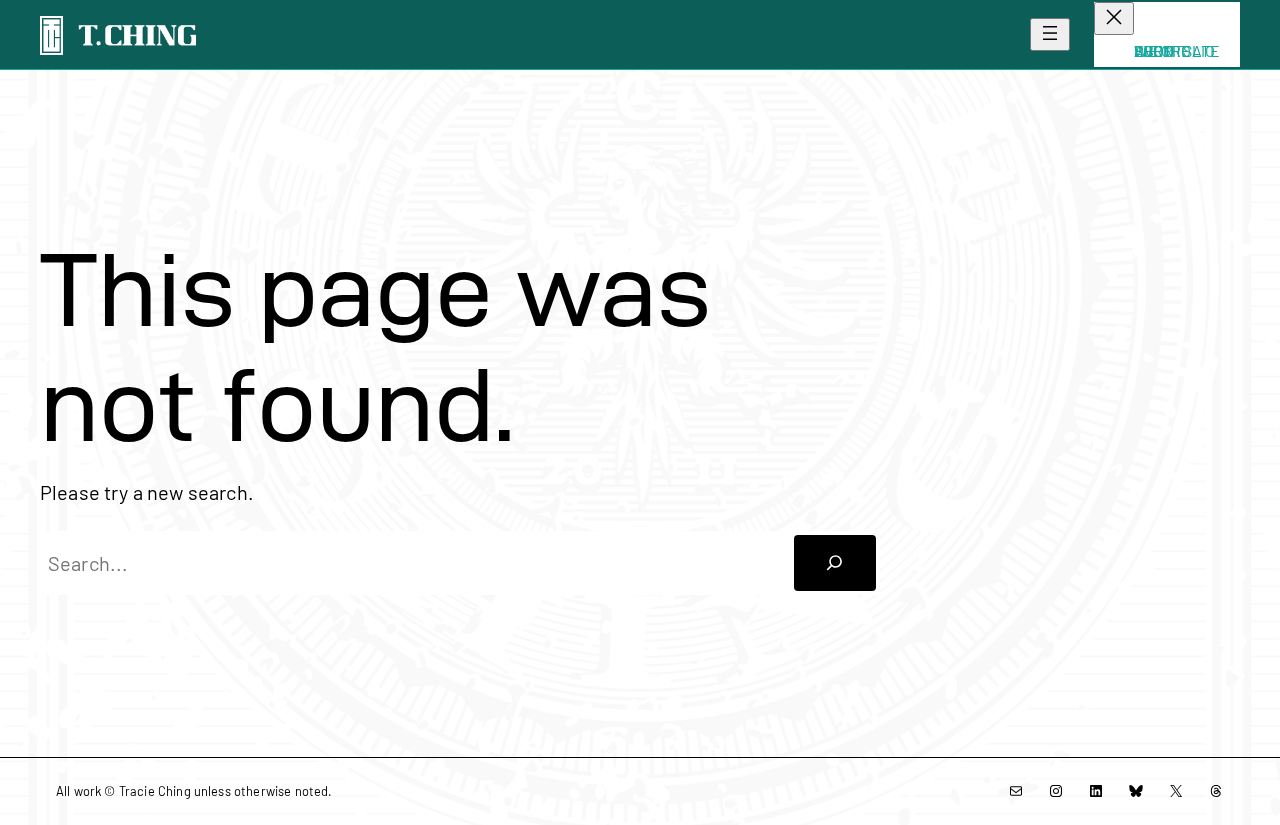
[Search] (835, 563)
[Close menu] (1114, 18)
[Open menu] (1050, 34)
